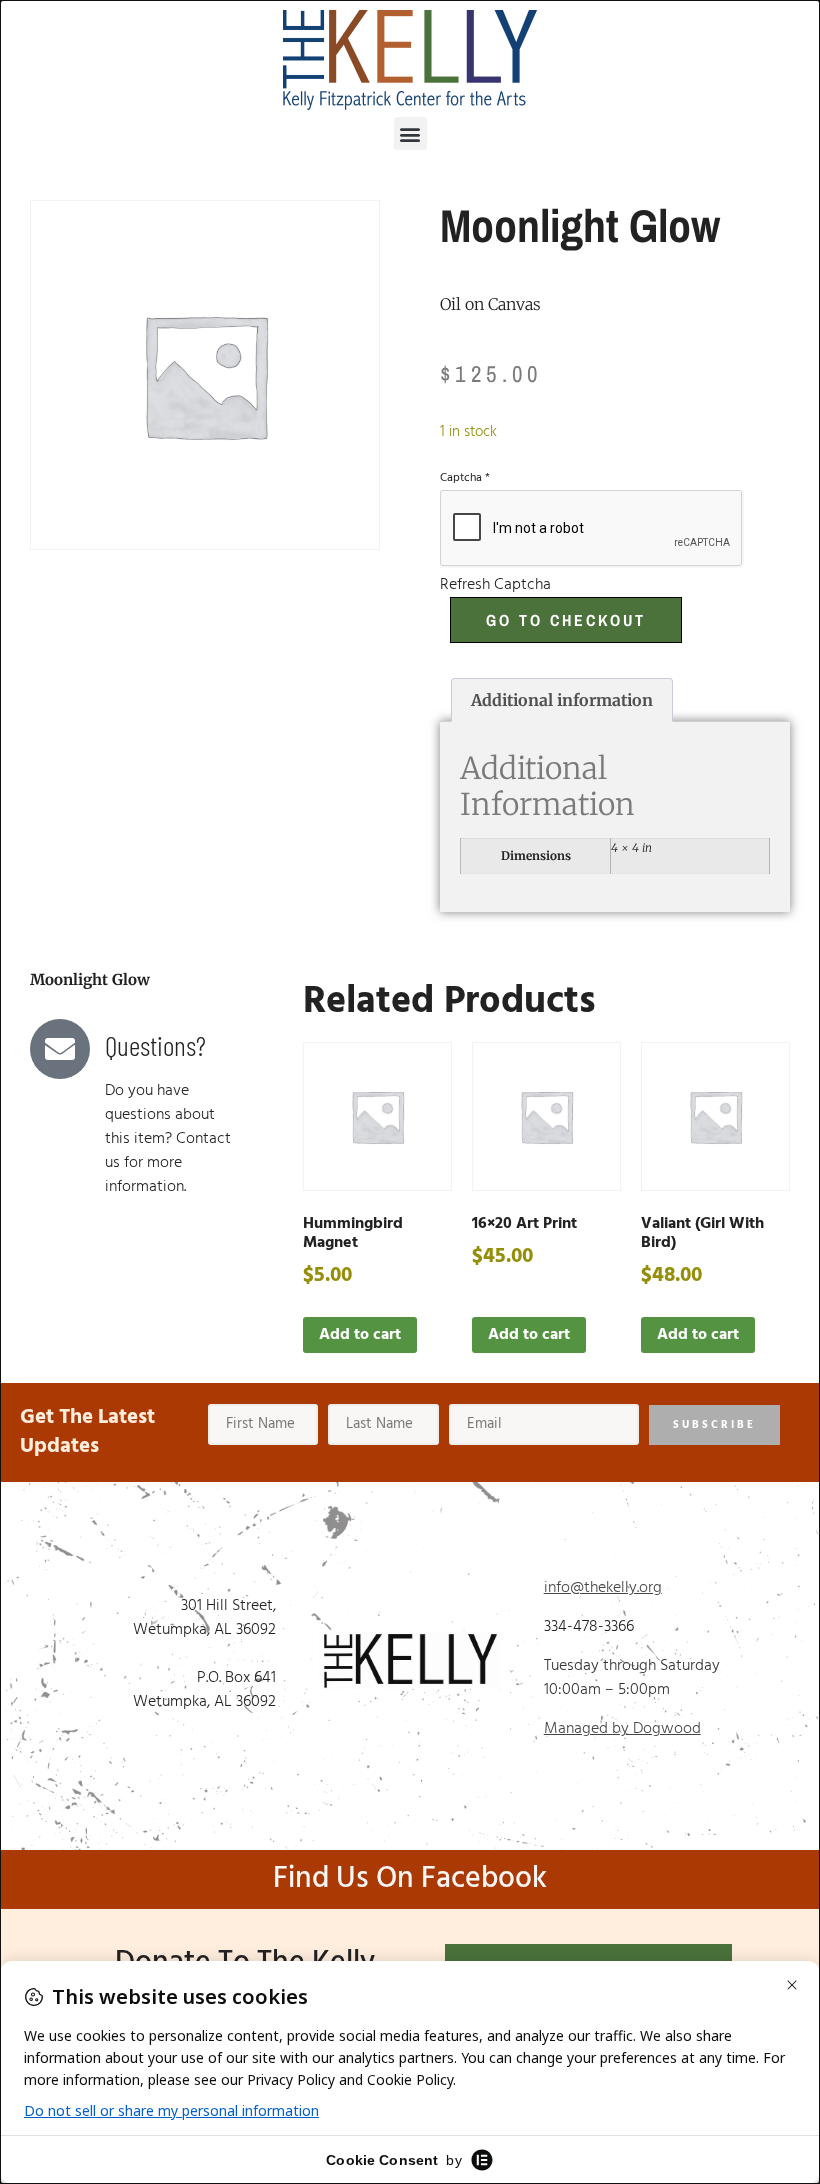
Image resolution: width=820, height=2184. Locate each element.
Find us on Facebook (410, 1879)
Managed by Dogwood (622, 1729)
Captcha (465, 478)
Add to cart (360, 1335)
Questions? (155, 1045)
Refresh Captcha (495, 585)
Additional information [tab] (562, 700)
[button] (410, 133)
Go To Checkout (566, 620)
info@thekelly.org (603, 1588)
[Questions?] (60, 1049)
